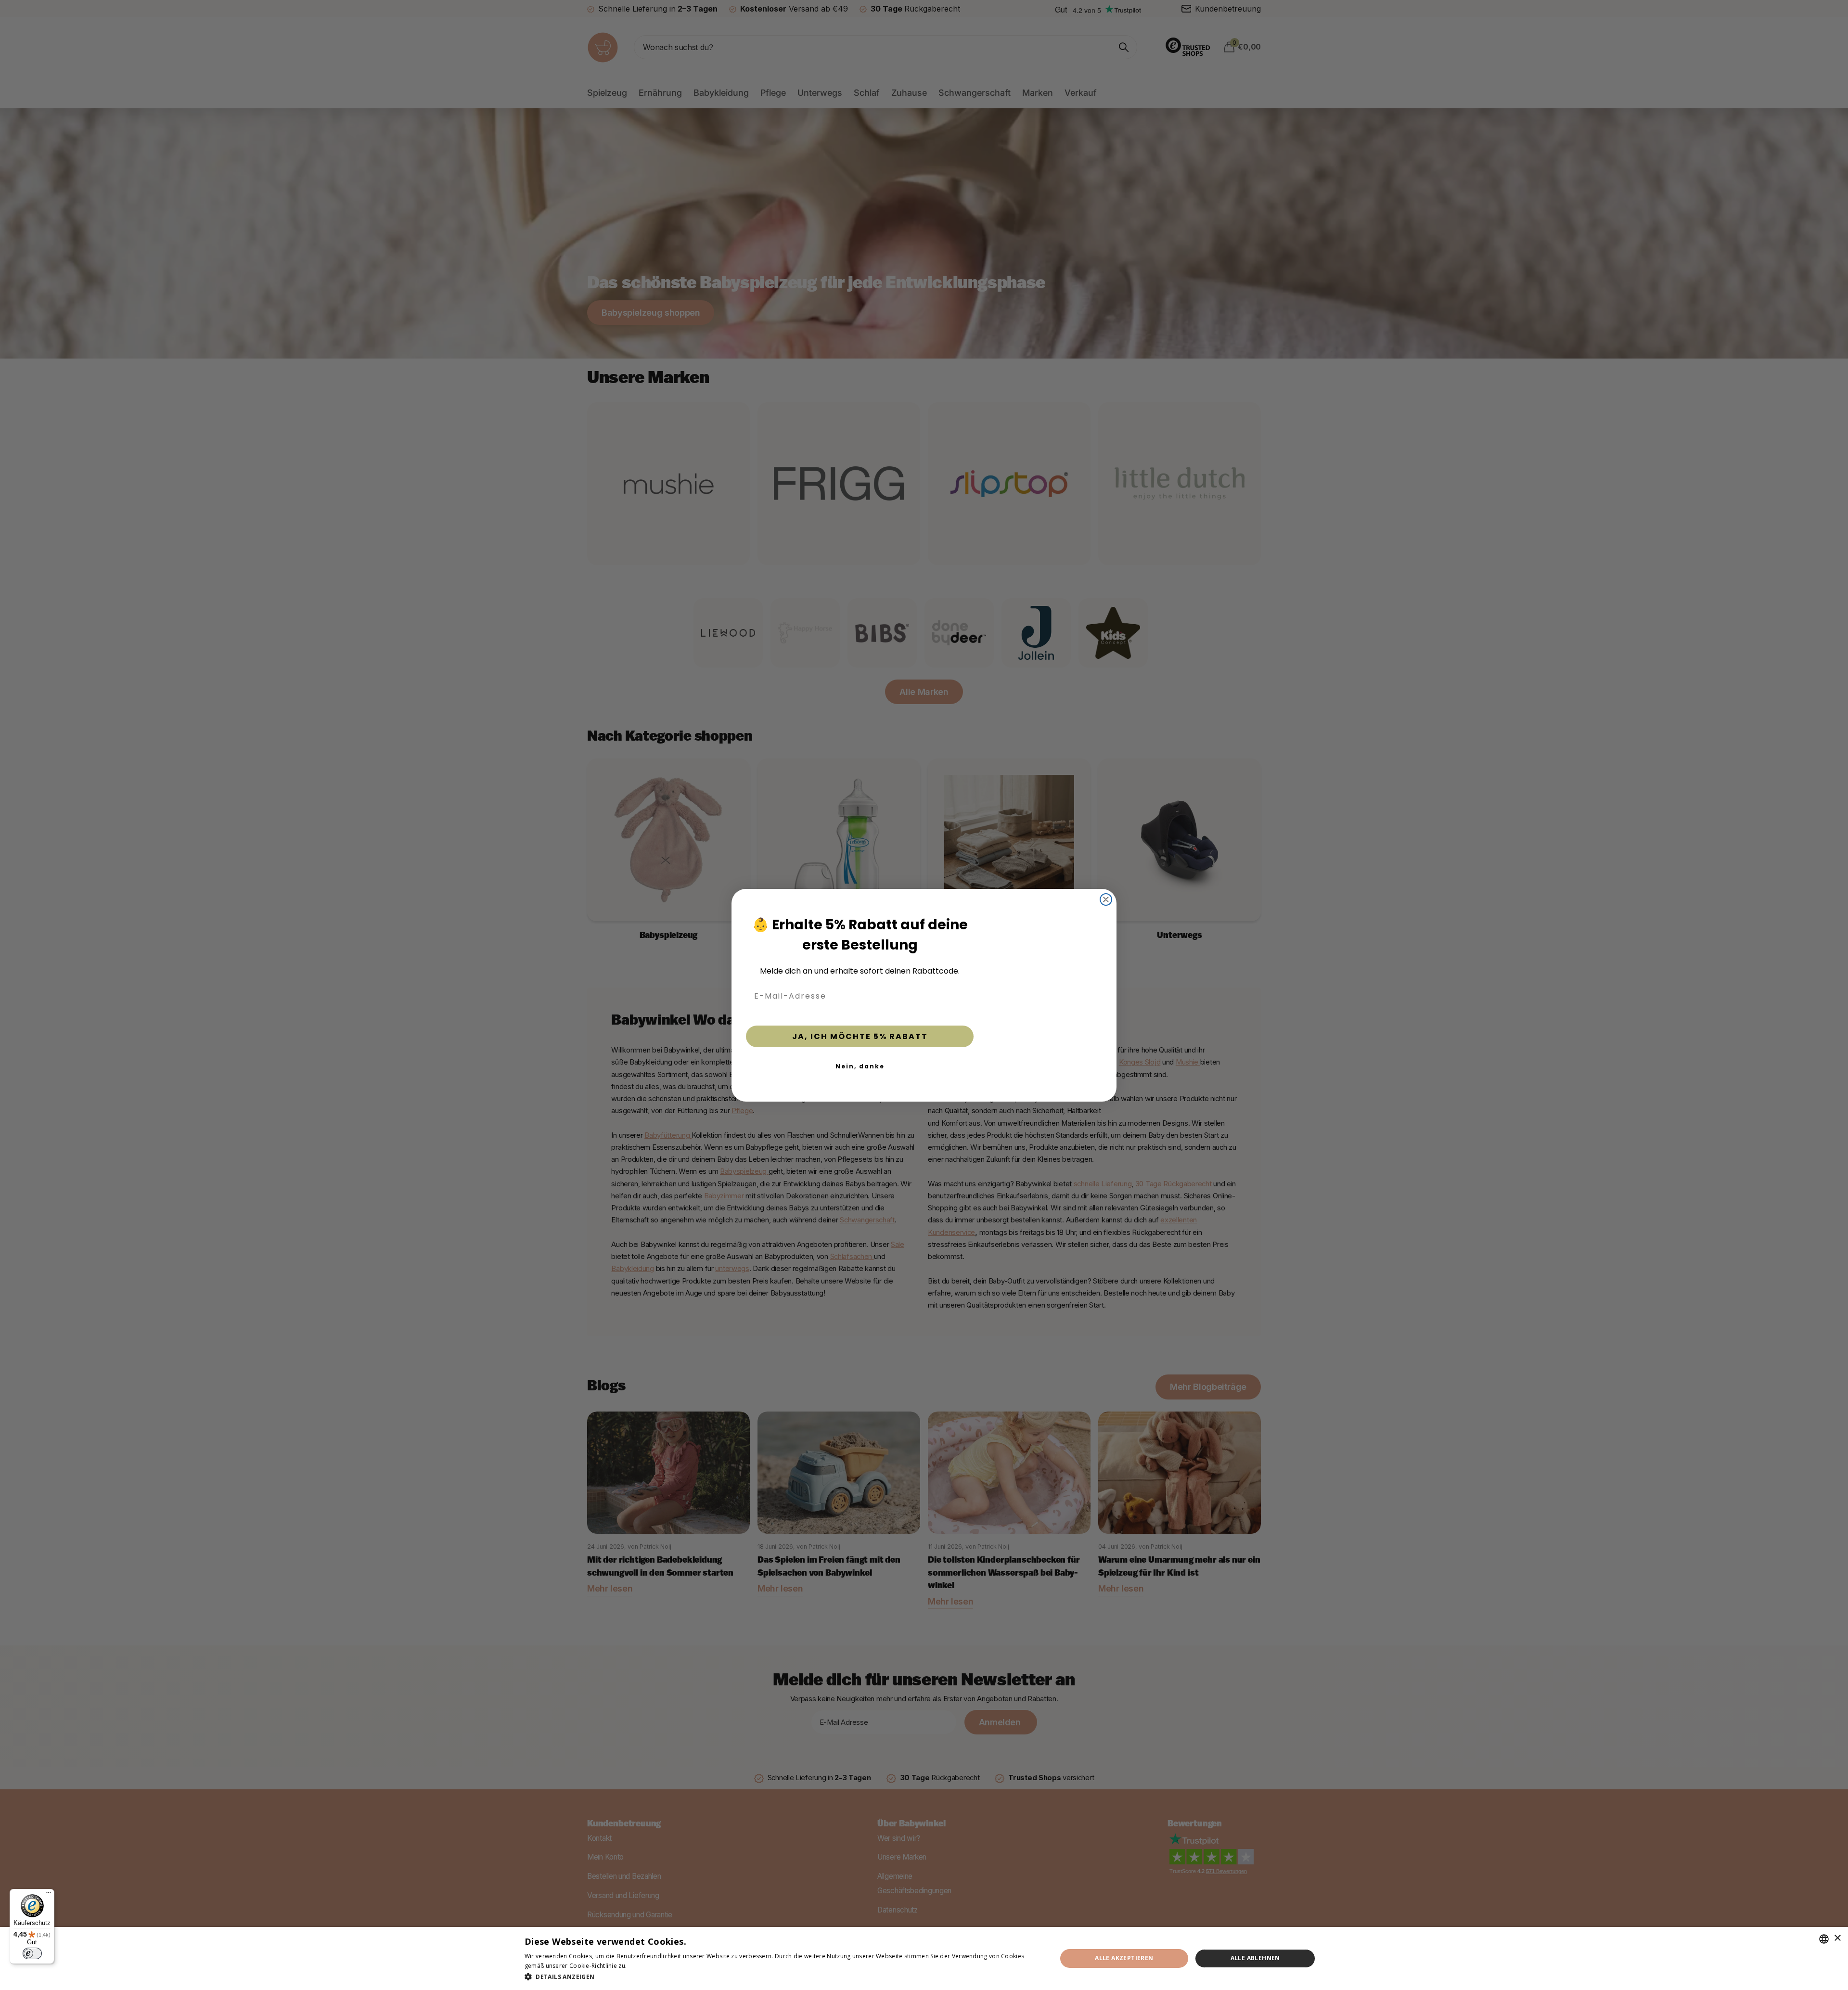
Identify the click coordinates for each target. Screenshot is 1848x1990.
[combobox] (1824, 1939)
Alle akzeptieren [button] (1124, 1958)
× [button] (1837, 1938)
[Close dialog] (1106, 883)
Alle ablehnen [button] (1255, 1958)
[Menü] (49, 1895)
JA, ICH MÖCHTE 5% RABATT (860, 1036)
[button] (783, 1977)
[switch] (32, 1953)
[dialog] (924, 1958)
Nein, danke (860, 1066)
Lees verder (645, 1966)
